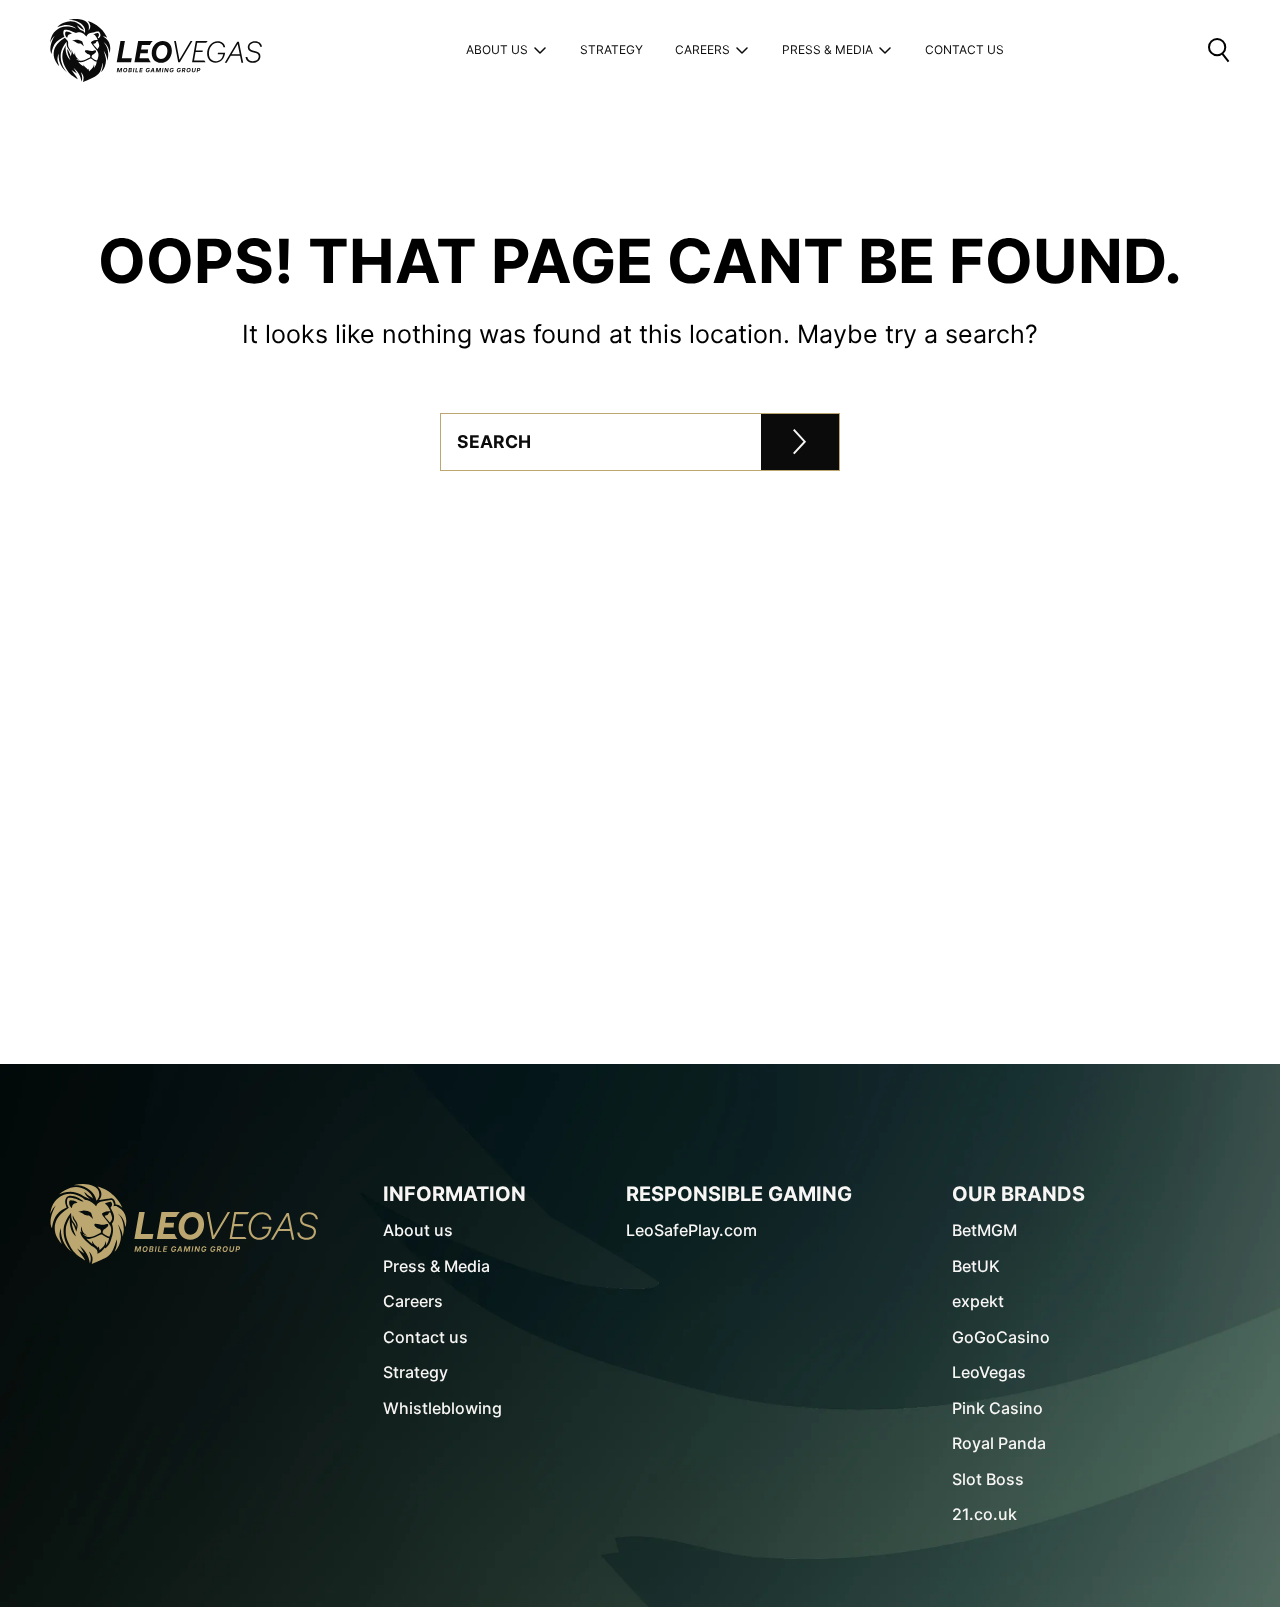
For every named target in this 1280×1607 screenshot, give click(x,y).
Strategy (611, 50)
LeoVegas (989, 1372)
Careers (702, 49)
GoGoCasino (1001, 1337)
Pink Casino (997, 1408)
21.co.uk (984, 1514)
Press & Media (827, 49)
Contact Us (964, 50)
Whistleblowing (442, 1408)
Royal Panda (999, 1443)
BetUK (976, 1266)
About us (497, 49)
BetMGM (984, 1230)
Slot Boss (988, 1479)
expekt (978, 1301)
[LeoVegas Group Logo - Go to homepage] (184, 1224)
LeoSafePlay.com (691, 1230)
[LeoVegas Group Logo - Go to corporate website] (156, 50)
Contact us (425, 1337)
